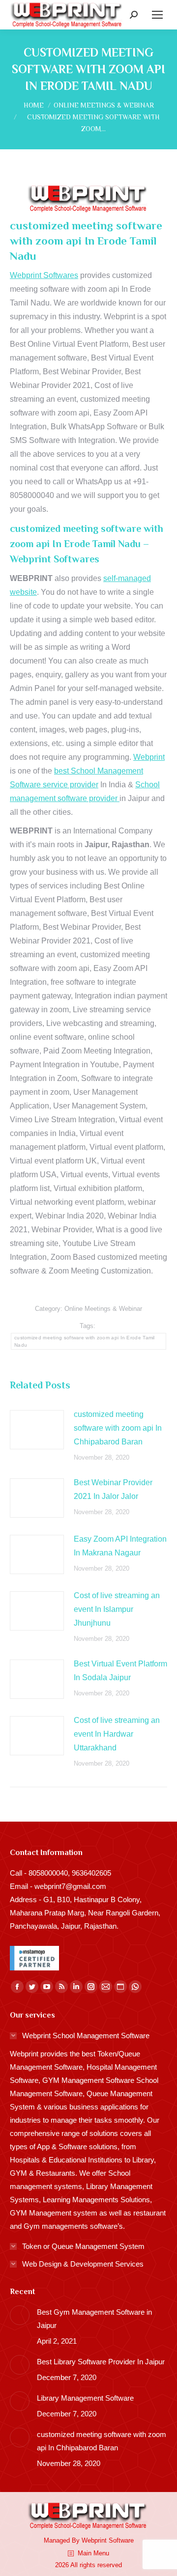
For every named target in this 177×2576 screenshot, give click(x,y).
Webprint (149, 757)
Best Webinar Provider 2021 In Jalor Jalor (113, 1489)
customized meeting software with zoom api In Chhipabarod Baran (118, 1428)
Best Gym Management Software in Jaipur (94, 2319)
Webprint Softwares (44, 275)
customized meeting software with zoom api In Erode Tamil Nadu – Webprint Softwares (87, 544)
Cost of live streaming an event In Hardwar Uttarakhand (117, 1734)
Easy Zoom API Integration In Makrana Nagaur (120, 1546)
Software (121, 2540)
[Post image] (37, 1430)
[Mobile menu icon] (157, 15)
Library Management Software (85, 2398)
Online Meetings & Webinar (103, 1309)
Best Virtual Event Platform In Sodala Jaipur (120, 1671)
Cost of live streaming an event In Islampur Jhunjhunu (117, 1609)
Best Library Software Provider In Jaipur (101, 2362)
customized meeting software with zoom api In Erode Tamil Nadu (85, 1341)
